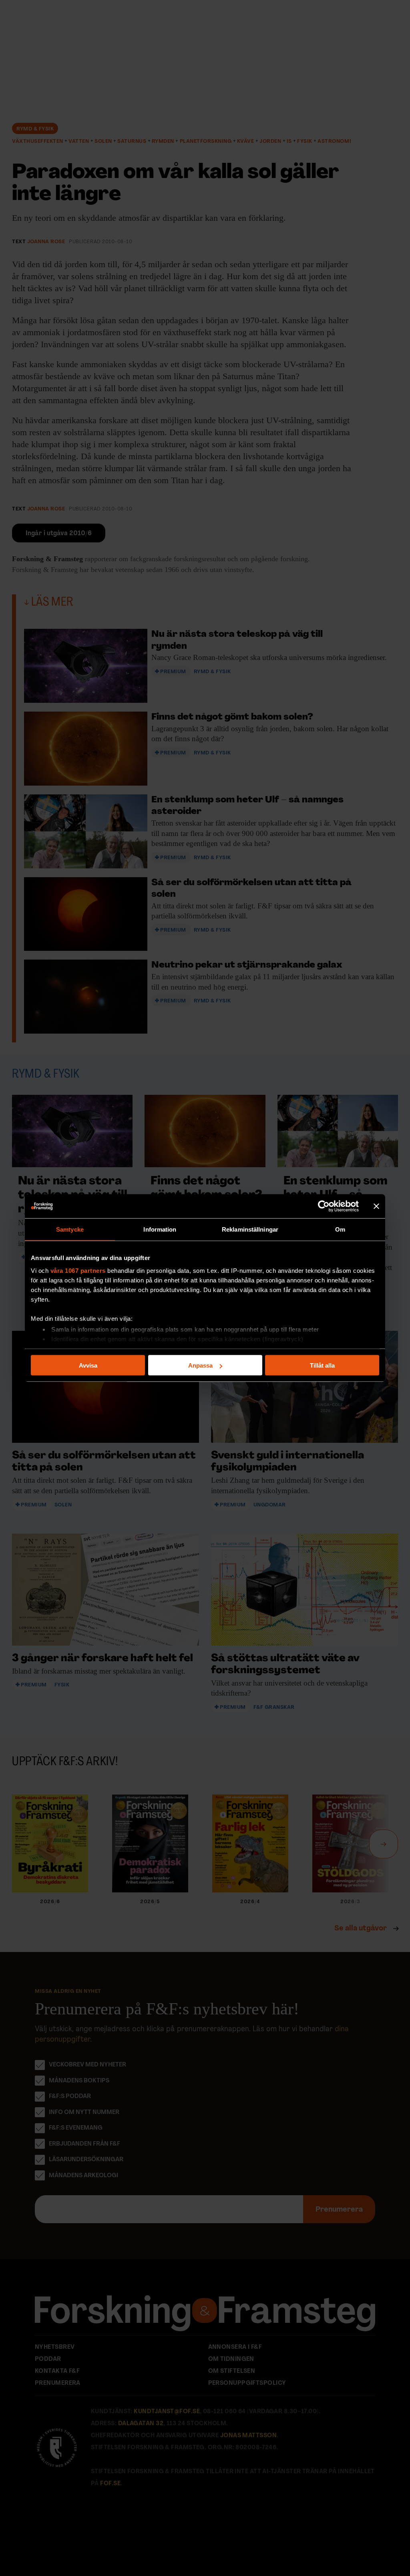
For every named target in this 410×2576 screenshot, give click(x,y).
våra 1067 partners (78, 1270)
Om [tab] (340, 1229)
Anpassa (200, 1365)
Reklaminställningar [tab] (250, 1229)
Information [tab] (160, 1229)
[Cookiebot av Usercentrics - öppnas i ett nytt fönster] (324, 1206)
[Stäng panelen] (376, 1206)
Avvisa (88, 1365)
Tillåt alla (322, 1365)
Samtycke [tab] (70, 1229)
